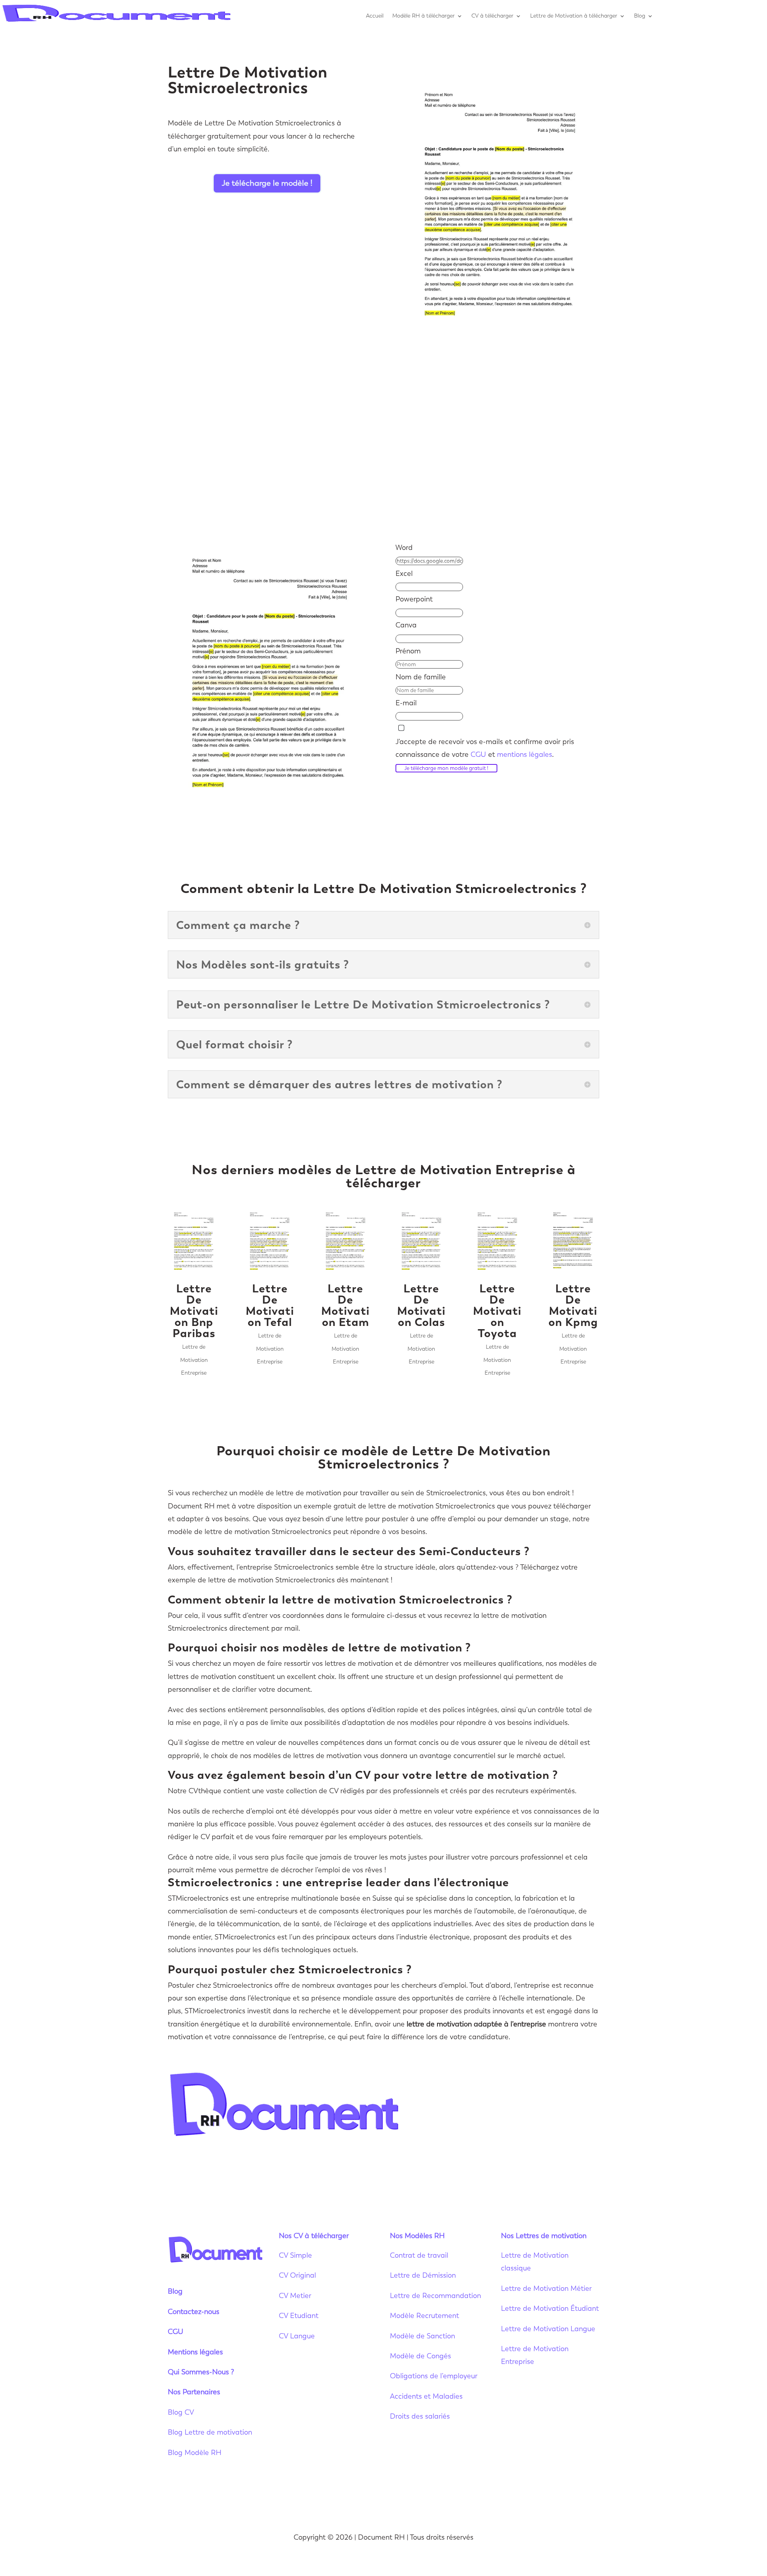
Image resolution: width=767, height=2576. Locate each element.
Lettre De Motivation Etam (345, 1305)
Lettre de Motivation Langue (548, 2329)
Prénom (408, 651)
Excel (404, 574)
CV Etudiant (299, 2316)
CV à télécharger (492, 16)
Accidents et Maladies (426, 2396)
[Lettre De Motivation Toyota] (497, 1242)
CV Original (297, 2275)
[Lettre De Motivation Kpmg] (573, 1242)
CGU (478, 754)
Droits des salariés (420, 2416)
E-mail (406, 703)
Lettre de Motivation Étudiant (550, 2308)
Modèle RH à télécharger (423, 16)
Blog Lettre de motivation (211, 2432)
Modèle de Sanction (422, 2336)
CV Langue (297, 2336)
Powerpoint (414, 599)
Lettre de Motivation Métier (546, 2288)
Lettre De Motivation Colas (421, 1305)
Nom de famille (421, 677)
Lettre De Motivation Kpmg (573, 1305)
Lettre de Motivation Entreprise (194, 1360)
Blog (640, 16)
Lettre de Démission (423, 2275)
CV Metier (295, 2296)
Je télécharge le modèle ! (267, 183)
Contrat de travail (419, 2255)
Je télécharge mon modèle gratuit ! (446, 768)
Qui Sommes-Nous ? (201, 2372)
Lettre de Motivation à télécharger (574, 16)
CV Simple (295, 2255)
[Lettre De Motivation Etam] (346, 1242)
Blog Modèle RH (195, 2453)
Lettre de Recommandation (435, 2296)
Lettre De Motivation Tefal (270, 1305)
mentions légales (525, 754)
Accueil (375, 16)
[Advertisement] (383, 437)
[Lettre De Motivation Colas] (421, 1242)
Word (404, 548)
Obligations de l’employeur (434, 2376)
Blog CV (181, 2412)
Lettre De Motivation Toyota (497, 1311)
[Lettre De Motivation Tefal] (270, 1242)
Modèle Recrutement (424, 2316)
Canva (406, 625)
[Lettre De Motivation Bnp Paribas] (194, 1242)
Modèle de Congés (420, 2356)
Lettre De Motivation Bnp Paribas (194, 1311)
